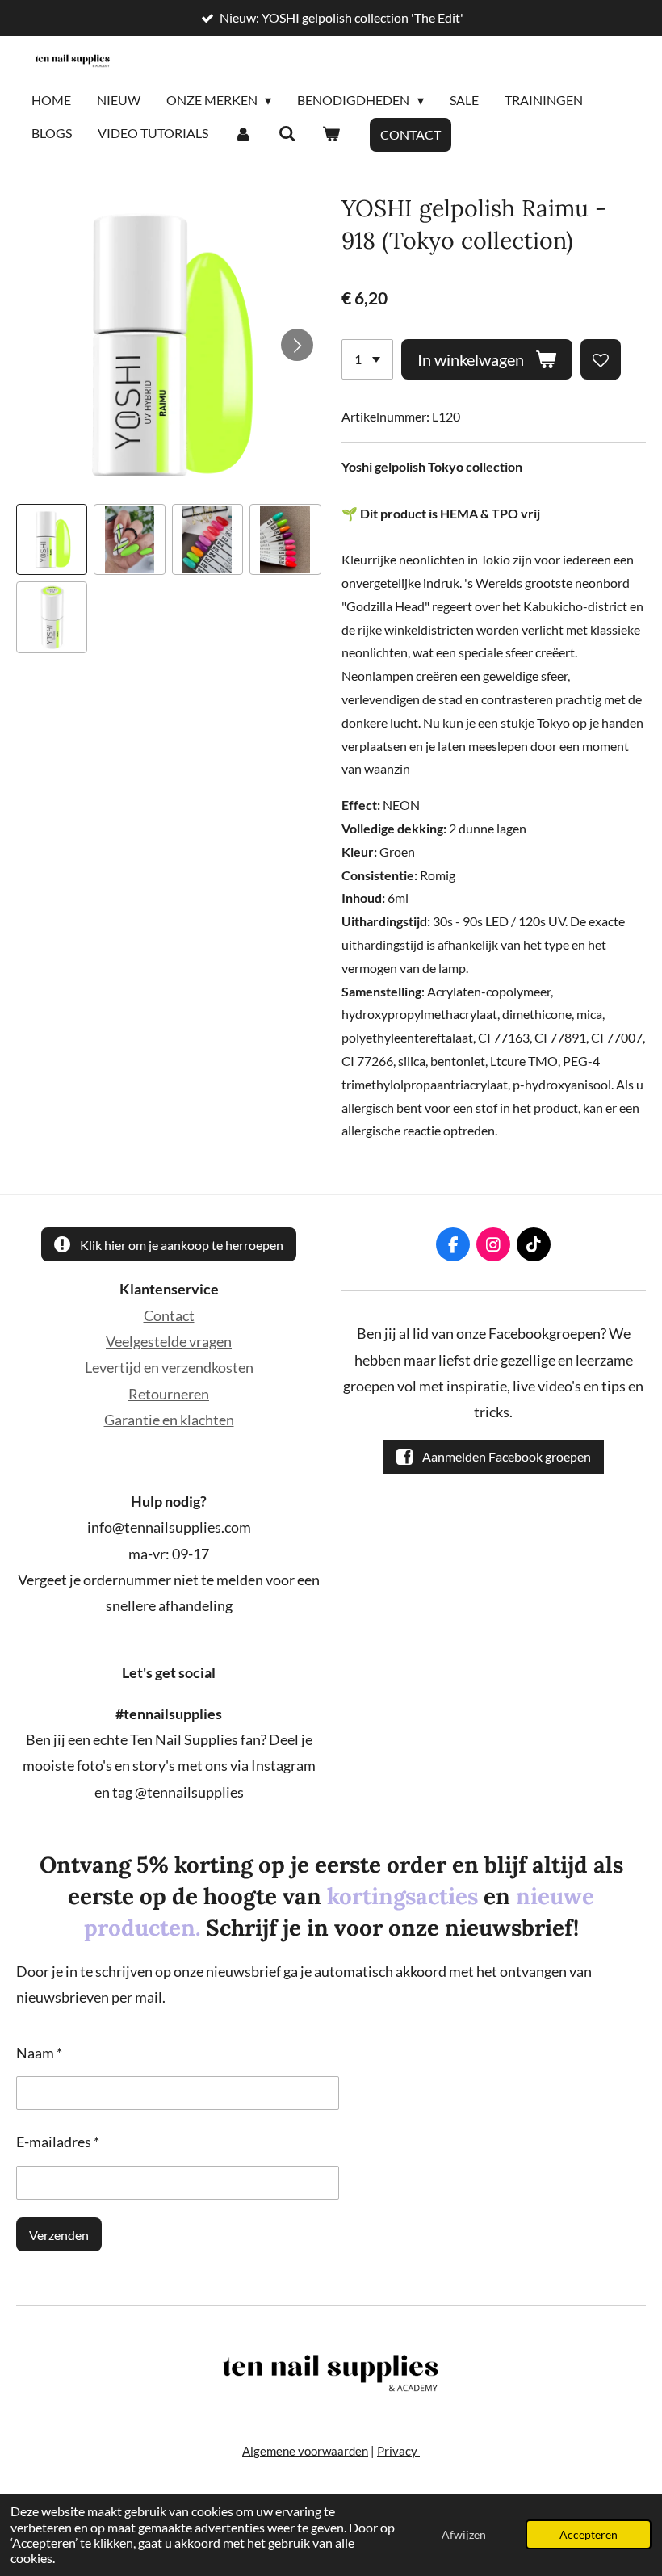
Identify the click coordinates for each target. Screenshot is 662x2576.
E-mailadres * (58, 2142)
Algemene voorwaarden (305, 2451)
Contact (169, 1315)
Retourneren (169, 1394)
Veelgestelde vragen (169, 1341)
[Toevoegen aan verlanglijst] (601, 359)
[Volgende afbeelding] (297, 345)
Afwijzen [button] (464, 2534)
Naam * (39, 2053)
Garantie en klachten (169, 1420)
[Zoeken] (287, 134)
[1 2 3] (367, 359)
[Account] (243, 134)
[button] (52, 539)
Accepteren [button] (589, 2534)
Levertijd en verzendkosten (169, 1367)
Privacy (398, 2451)
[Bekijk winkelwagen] (331, 134)
